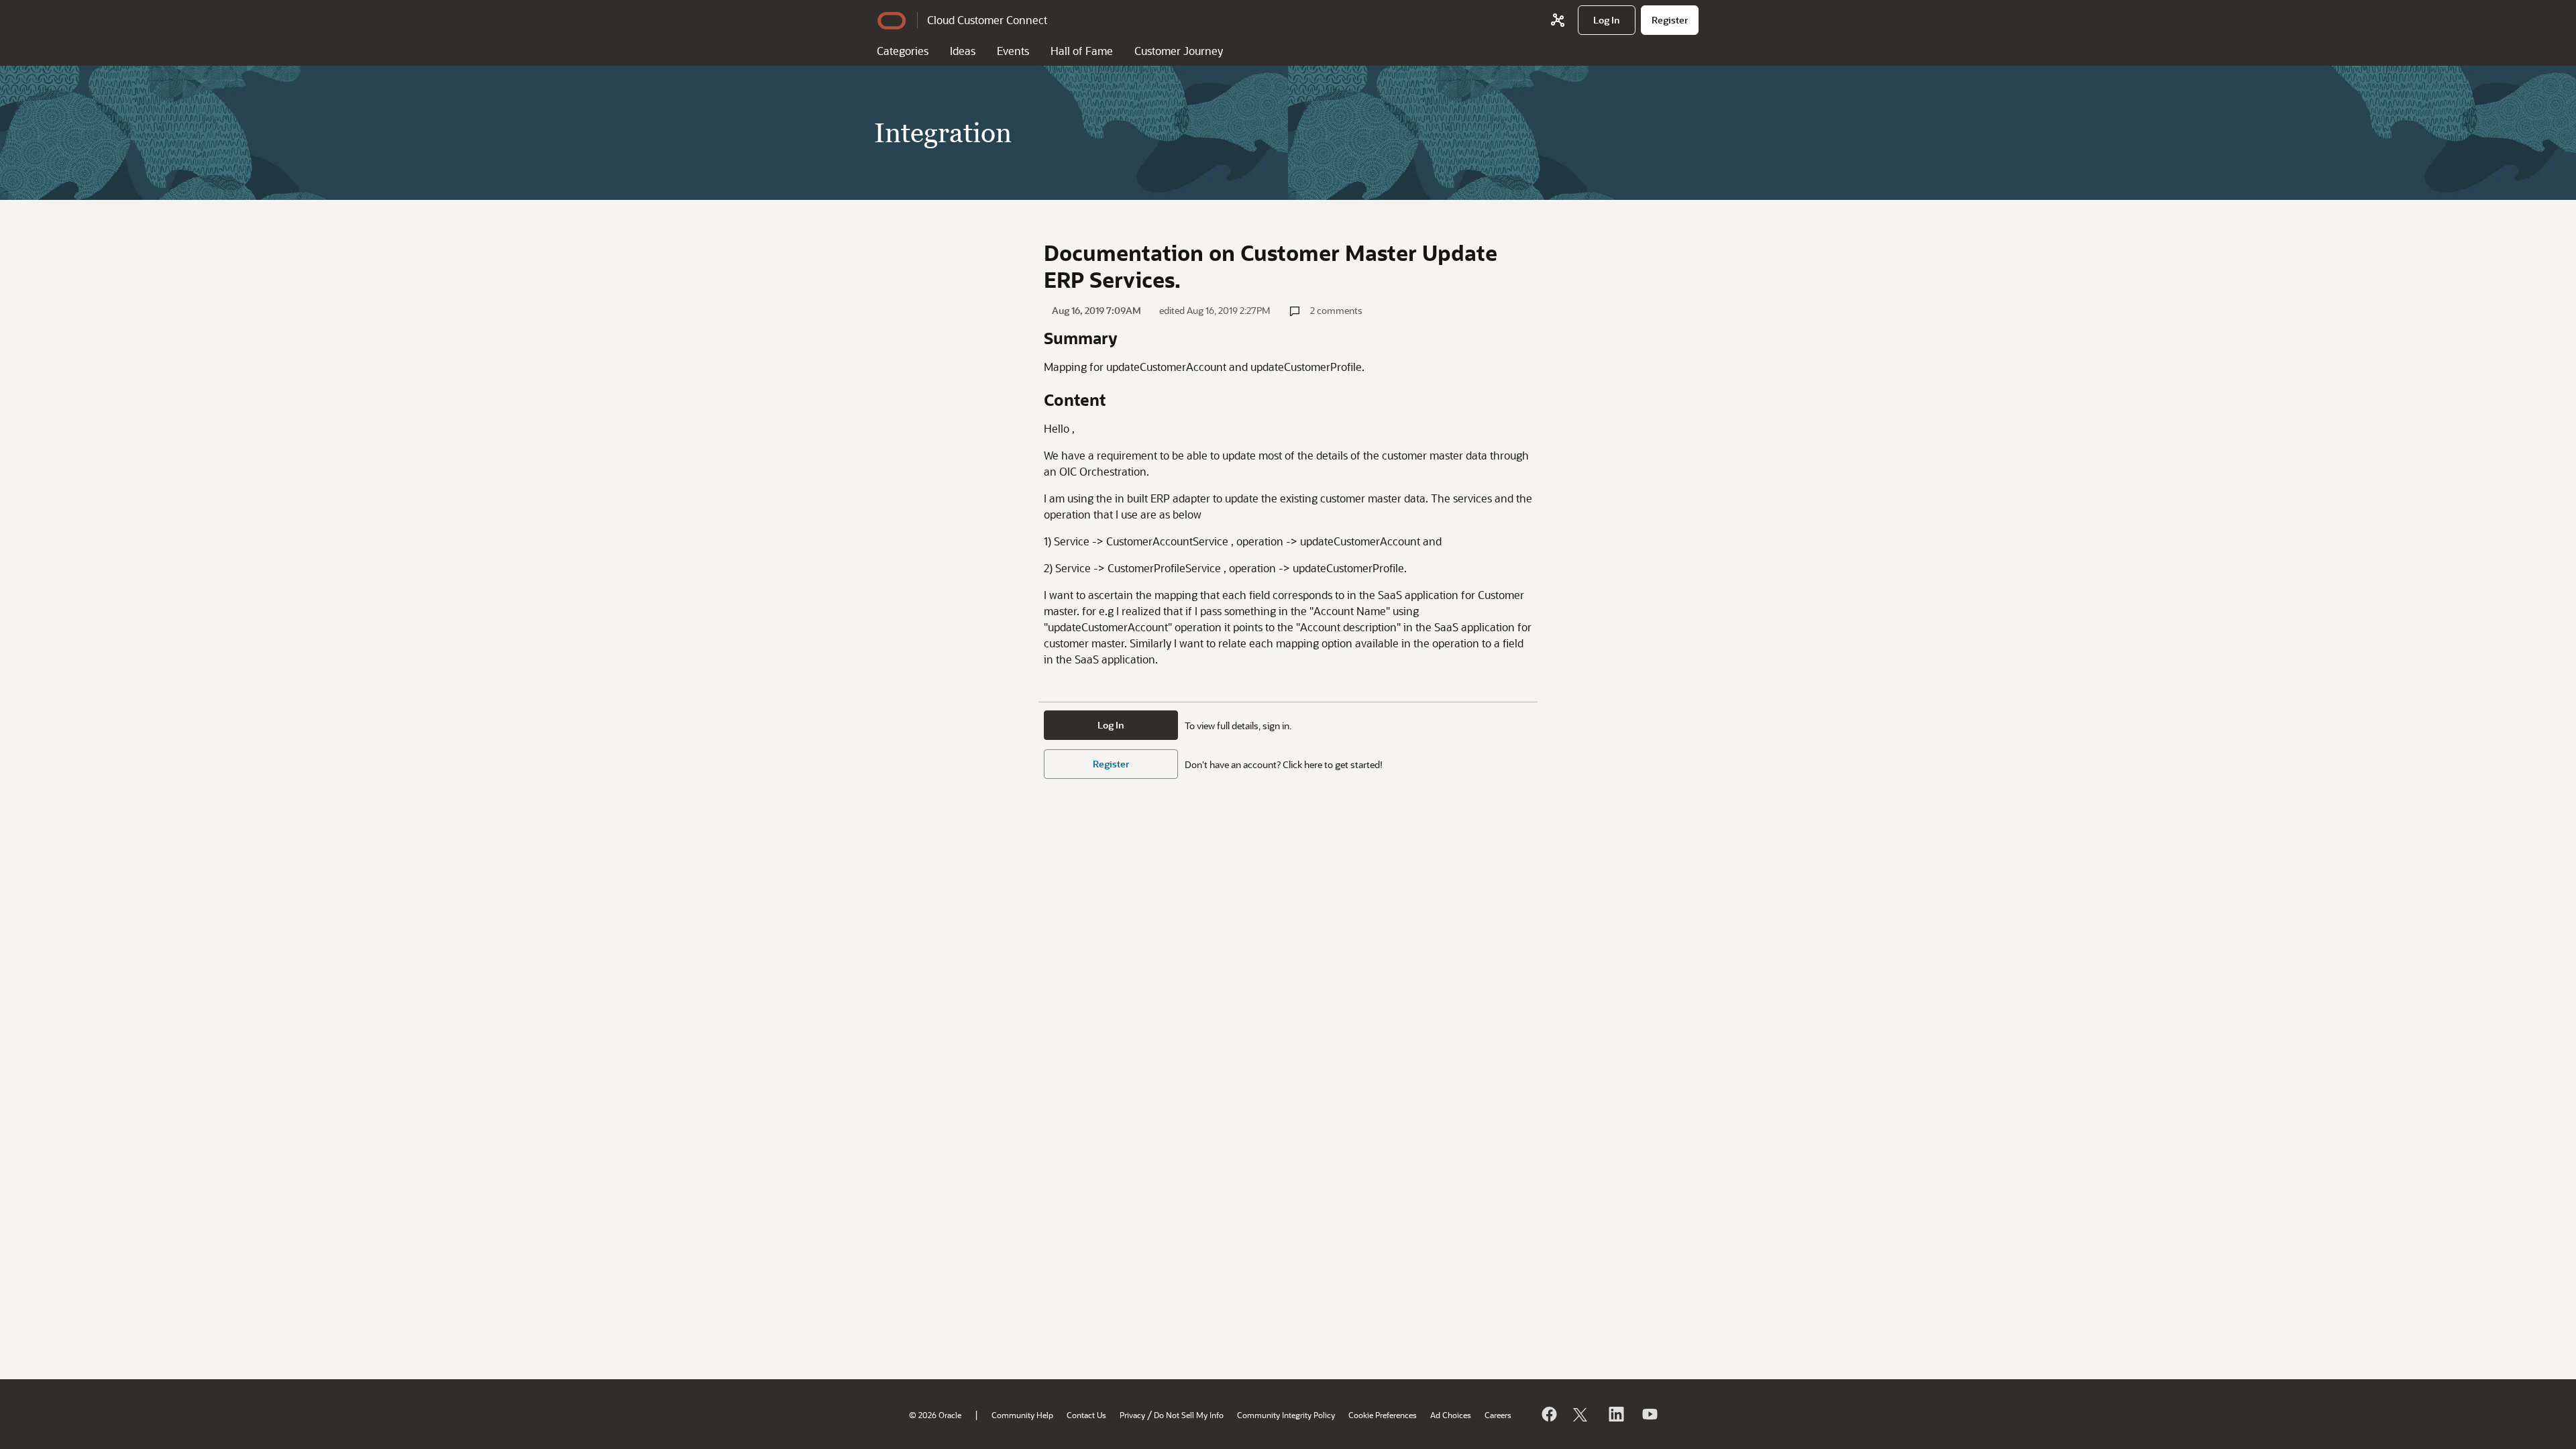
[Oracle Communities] (1558, 20)
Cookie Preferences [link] (1383, 1415)
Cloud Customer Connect (987, 20)
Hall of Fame (1082, 51)
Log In (1111, 725)
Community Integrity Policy (1286, 1415)
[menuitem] (1607, 20)
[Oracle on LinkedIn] (1615, 1414)
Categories (903, 51)
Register (1111, 764)
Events (1013, 51)
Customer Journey (1179, 51)
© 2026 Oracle (935, 1415)
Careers (1498, 1415)
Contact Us (1086, 1415)
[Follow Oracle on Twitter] (1582, 1414)
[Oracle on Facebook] (1548, 1414)
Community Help (1022, 1415)
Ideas (963, 51)
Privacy (1132, 1415)
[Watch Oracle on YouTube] (1649, 1414)
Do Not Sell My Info (1189, 1415)
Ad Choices (1451, 1415)
